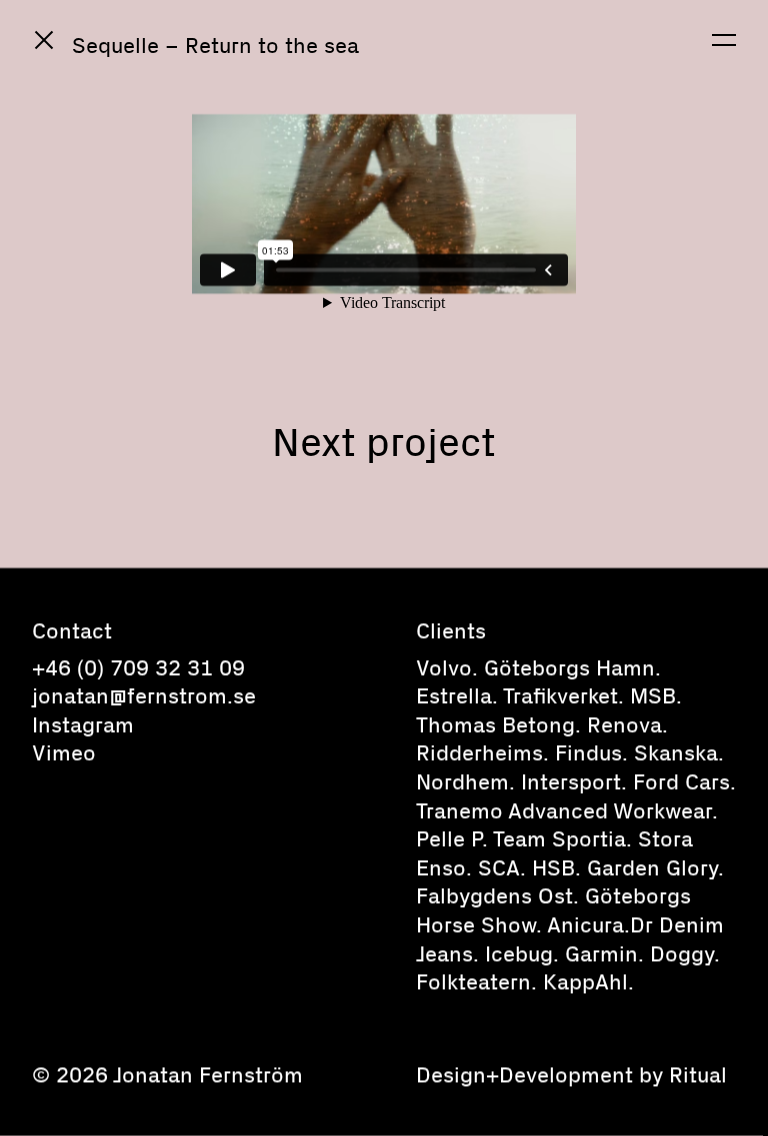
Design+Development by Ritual (571, 1074)
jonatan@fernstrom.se (144, 695)
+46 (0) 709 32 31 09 (138, 667)
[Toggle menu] (724, 40)
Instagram (83, 724)
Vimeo (64, 752)
